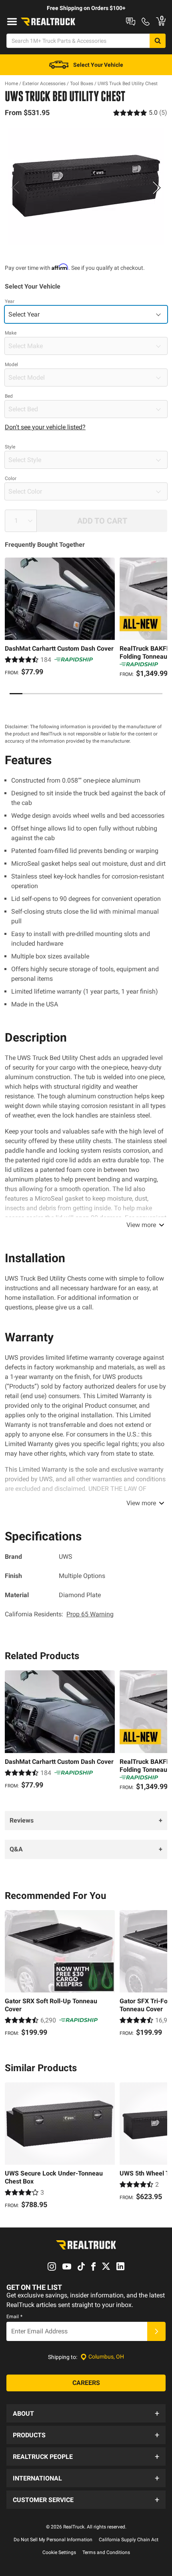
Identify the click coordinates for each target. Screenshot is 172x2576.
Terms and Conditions (106, 2552)
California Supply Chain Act (129, 2540)
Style (10, 447)
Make (11, 333)
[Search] (158, 41)
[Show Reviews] (140, 113)
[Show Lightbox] (86, 186)
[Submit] (156, 2331)
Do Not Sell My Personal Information (53, 2540)
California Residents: (59, 1614)
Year (10, 301)
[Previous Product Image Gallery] (15, 187)
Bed (9, 396)
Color (11, 478)
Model (11, 365)
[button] (86, 2413)
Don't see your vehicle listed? (45, 427)
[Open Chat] (131, 22)
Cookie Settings (59, 2552)
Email (14, 2317)
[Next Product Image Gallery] (157, 187)
